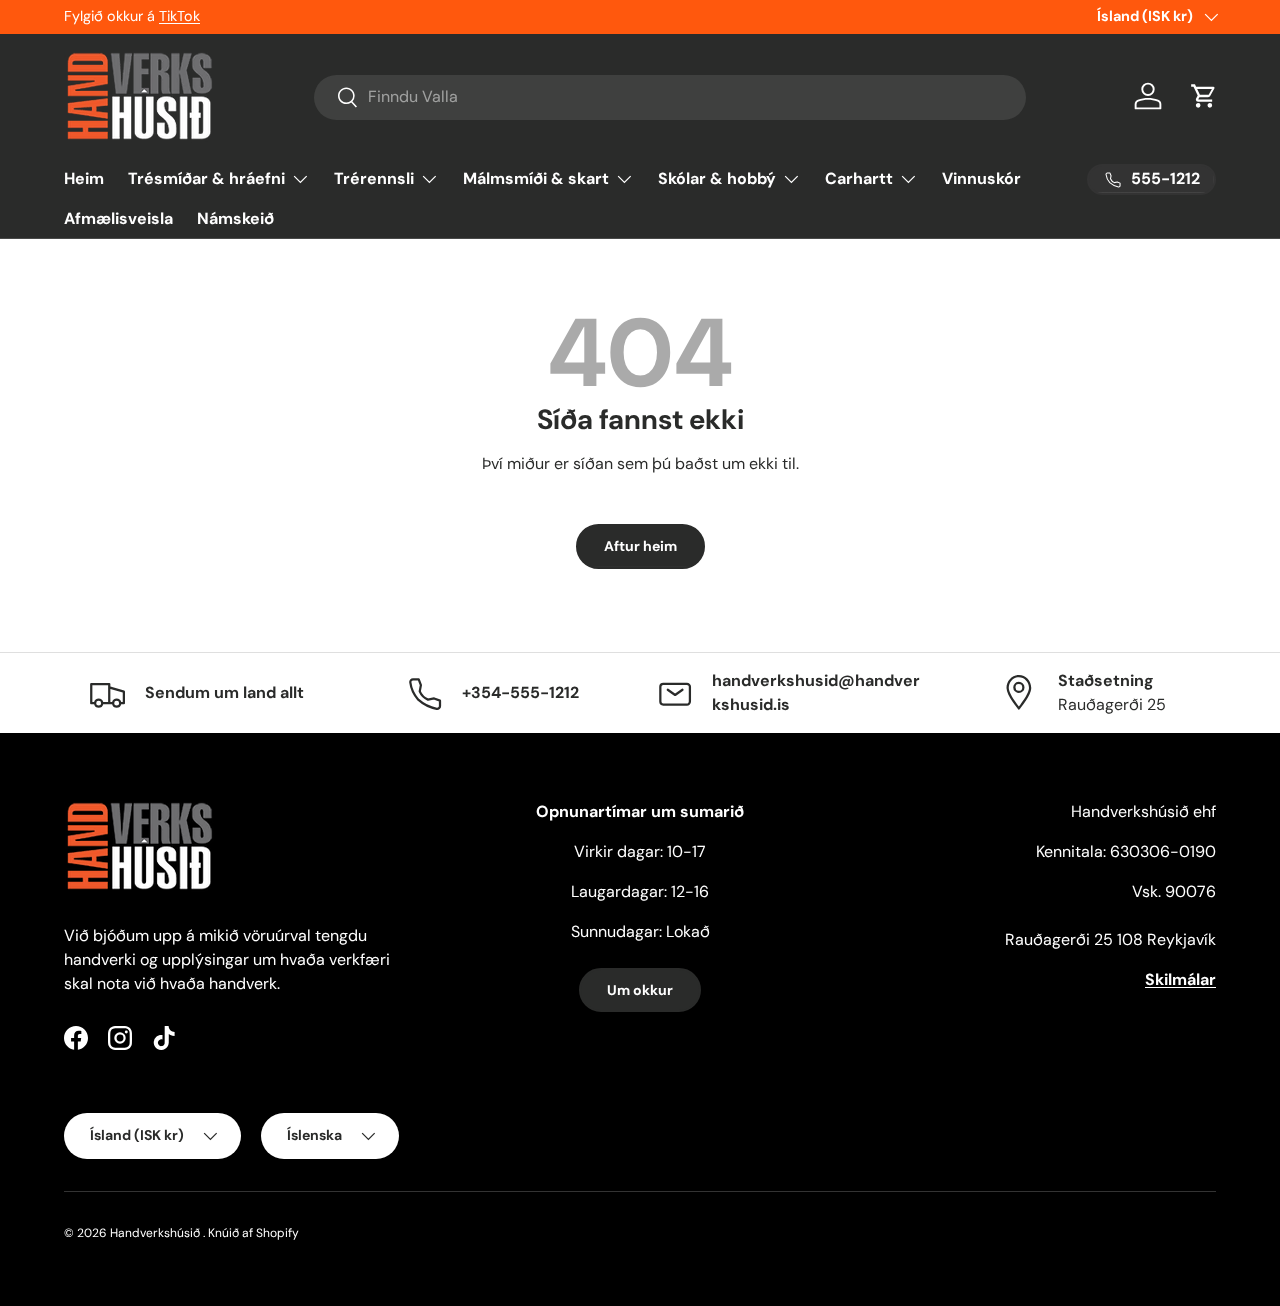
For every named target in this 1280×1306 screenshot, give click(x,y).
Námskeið (235, 218)
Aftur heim (640, 546)
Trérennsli (374, 178)
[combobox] (670, 96)
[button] (1204, 96)
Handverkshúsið (155, 1233)
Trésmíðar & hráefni (206, 178)
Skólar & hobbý (717, 178)
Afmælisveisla (118, 218)
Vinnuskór (981, 178)
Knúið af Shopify (253, 1233)
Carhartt (859, 178)
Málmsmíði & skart (536, 178)
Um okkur (640, 990)
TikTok (179, 16)
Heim (84, 178)
